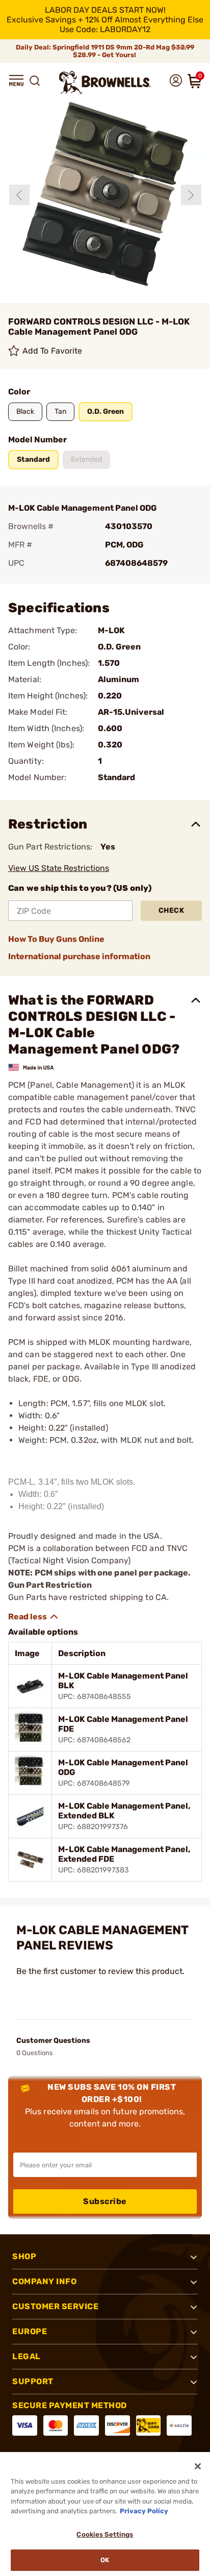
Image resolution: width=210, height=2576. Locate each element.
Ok (105, 2560)
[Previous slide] (19, 195)
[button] (16, 81)
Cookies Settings (105, 2534)
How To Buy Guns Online (56, 939)
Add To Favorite (52, 351)
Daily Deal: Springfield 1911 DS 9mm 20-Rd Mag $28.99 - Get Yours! (105, 51)
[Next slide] (191, 195)
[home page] (105, 82)
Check (172, 910)
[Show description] (34, 1617)
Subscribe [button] (105, 2201)
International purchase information (79, 956)
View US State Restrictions (59, 868)
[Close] (198, 2466)
